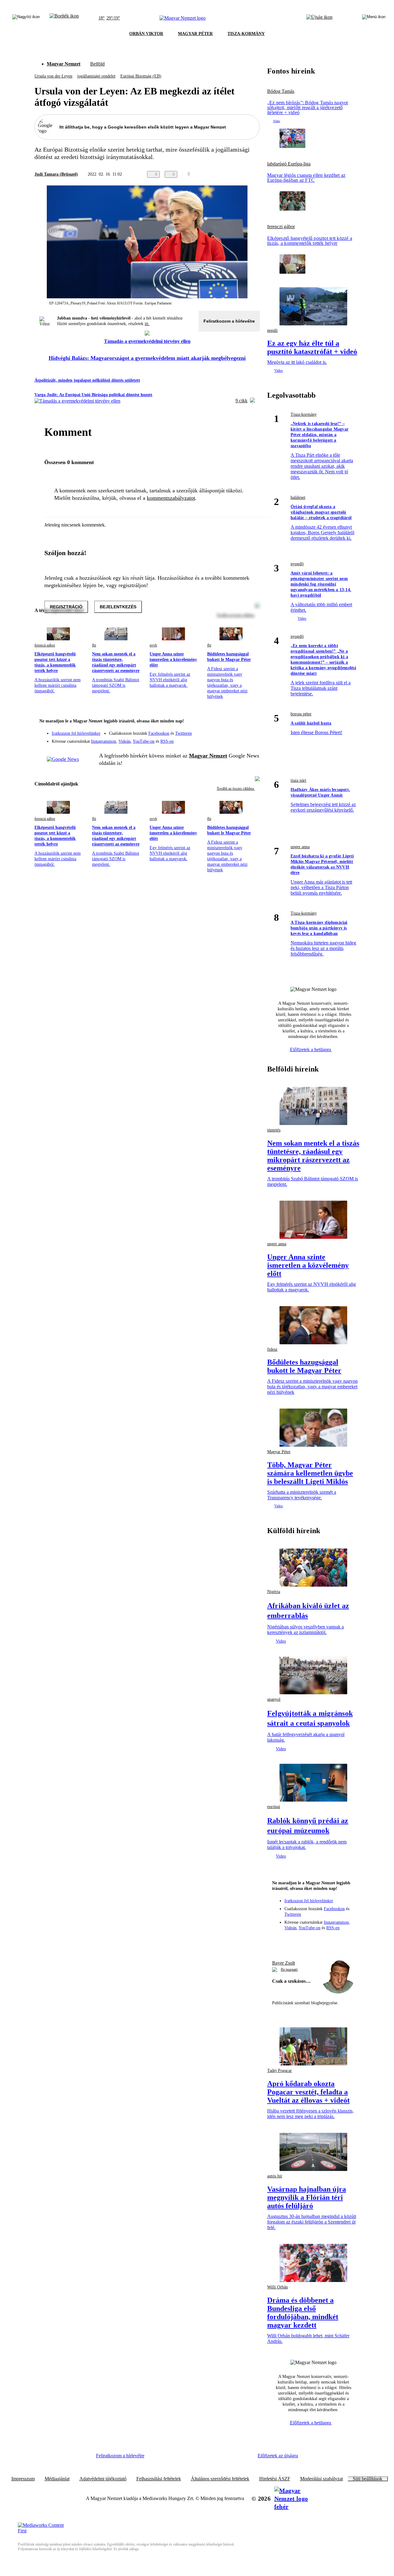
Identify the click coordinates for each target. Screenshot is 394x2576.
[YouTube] (239, 739)
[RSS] (251, 739)
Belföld (97, 64)
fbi (94, 645)
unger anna (300, 847)
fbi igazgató (289, 1970)
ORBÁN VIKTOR (146, 34)
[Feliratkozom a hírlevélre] (64, 18)
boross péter (301, 714)
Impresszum (23, 2479)
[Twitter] (251, 730)
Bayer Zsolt (283, 1963)
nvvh (153, 645)
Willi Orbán (277, 2287)
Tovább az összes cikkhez (236, 789)
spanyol (274, 1699)
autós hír (275, 2176)
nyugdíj (297, 564)
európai (274, 1807)
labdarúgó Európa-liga (289, 164)
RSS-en (167, 741)
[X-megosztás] (244, 174)
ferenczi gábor (45, 645)
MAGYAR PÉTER (195, 34)
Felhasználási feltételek (159, 2479)
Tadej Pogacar (279, 2071)
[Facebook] (227, 730)
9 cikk (241, 401)
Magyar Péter (279, 1452)
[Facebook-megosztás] (256, 174)
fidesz (272, 1349)
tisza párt (298, 780)
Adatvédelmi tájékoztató (103, 2479)
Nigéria (274, 1592)
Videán (125, 741)
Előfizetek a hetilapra (311, 1049)
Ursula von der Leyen (53, 76)
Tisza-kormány (304, 414)
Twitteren (183, 733)
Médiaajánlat (57, 2479)
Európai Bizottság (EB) (141, 76)
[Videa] (227, 739)
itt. (147, 324)
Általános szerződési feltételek (220, 2479)
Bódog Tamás (281, 91)
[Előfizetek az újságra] (319, 18)
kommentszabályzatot (171, 498)
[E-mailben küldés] (231, 174)
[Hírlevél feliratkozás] (251, 722)
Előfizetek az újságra (278, 2456)
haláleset (298, 497)
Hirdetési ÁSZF (275, 2479)
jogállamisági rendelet (96, 76)
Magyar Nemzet (64, 64)
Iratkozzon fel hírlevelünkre (76, 733)
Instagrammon (104, 741)
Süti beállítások (368, 2479)
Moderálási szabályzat (322, 2479)
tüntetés (274, 1130)
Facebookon (159, 733)
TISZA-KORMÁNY (246, 34)
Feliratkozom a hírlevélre (229, 321)
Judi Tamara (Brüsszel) (56, 174)
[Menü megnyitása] (374, 18)
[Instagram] (239, 730)
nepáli (272, 330)
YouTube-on (144, 741)
